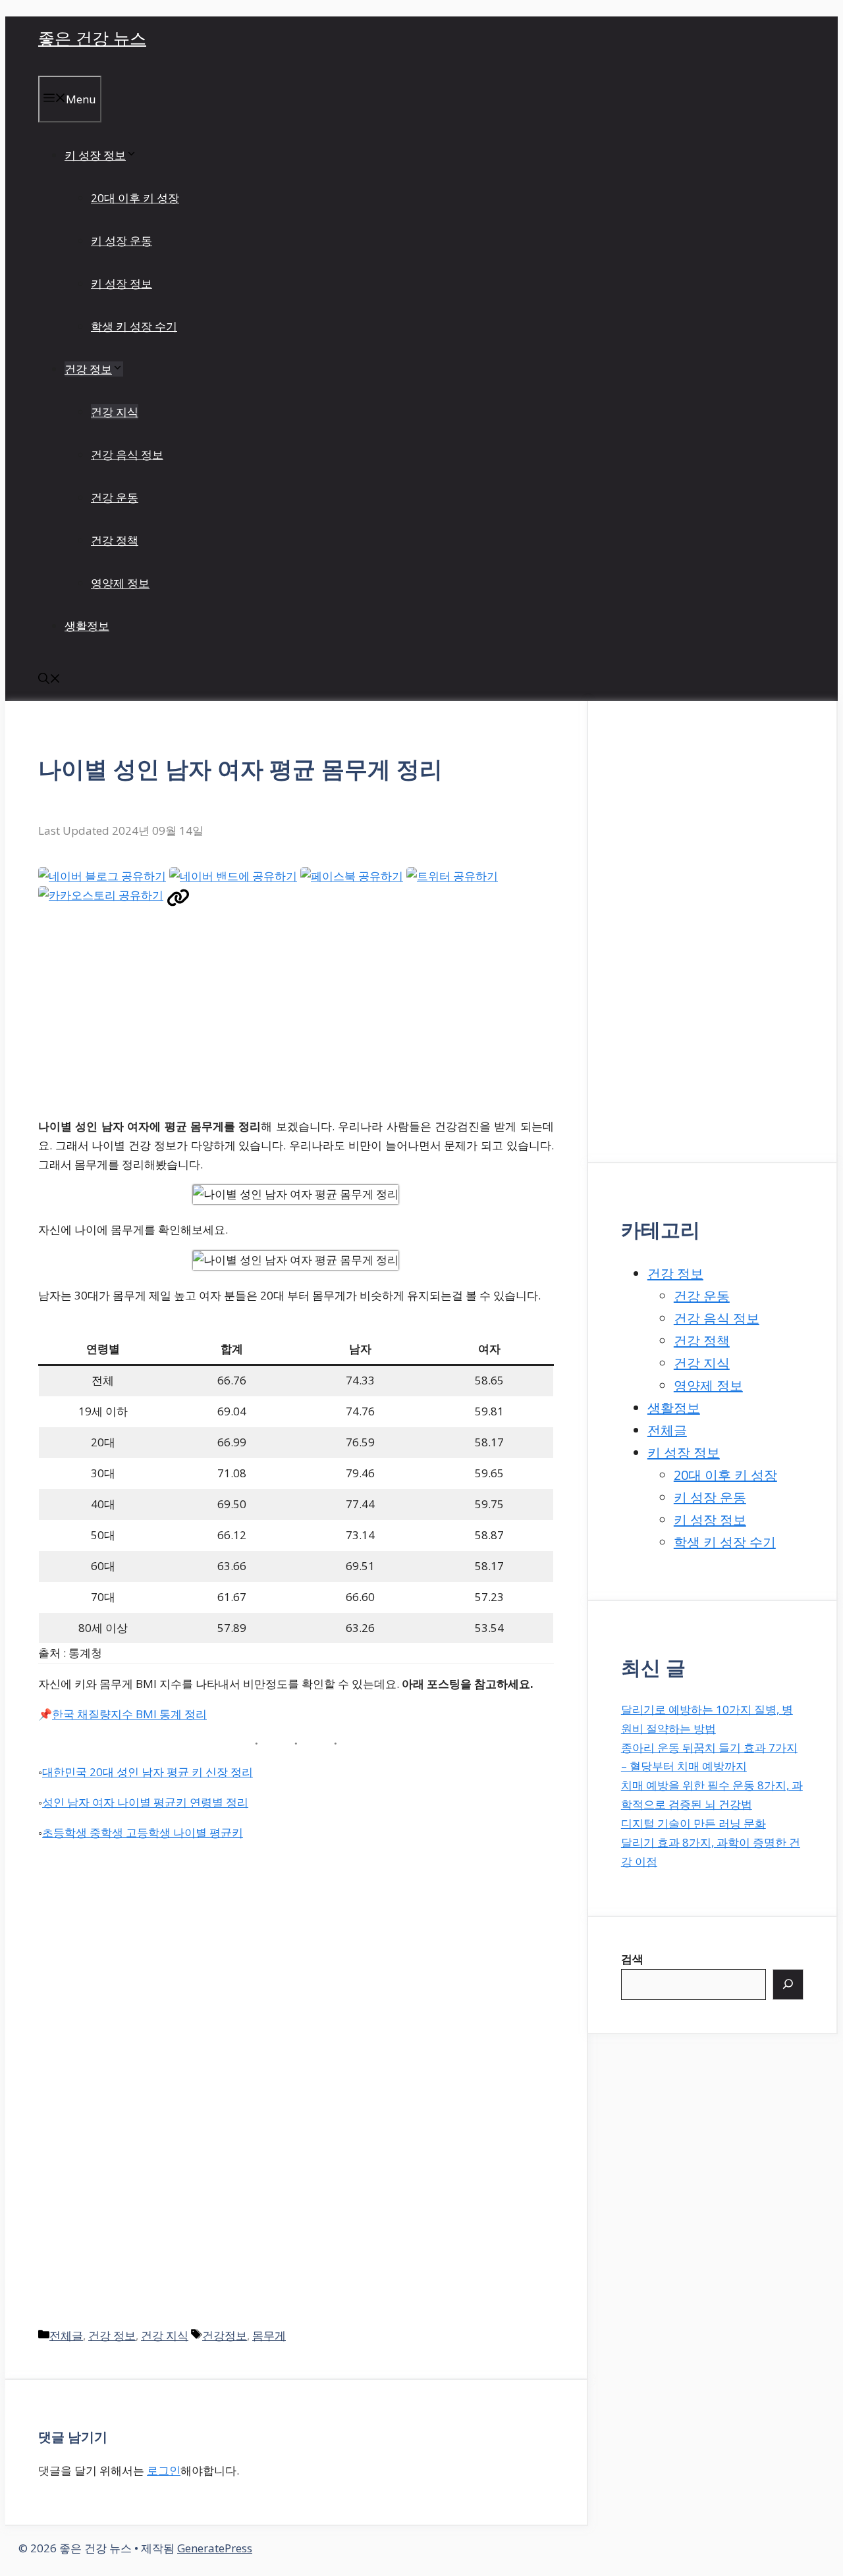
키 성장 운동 (122, 241)
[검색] (788, 1984)
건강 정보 (88, 369)
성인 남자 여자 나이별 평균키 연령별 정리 (145, 1802)
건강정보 (225, 2335)
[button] (49, 680)
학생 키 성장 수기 (134, 326)
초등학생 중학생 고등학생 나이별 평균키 (143, 1832)
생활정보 (87, 626)
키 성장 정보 (95, 155)
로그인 (164, 2470)
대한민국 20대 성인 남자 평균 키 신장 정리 (148, 1772)
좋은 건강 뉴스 (92, 38)
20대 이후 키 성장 (135, 198)
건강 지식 (115, 412)
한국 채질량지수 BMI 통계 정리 (129, 1714)
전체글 (66, 2335)
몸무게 (269, 2335)
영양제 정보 (120, 583)
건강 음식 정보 (127, 455)
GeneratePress (215, 2548)
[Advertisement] (275, 1014)
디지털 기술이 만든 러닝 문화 (693, 1823)
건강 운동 (115, 497)
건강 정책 (115, 540)
